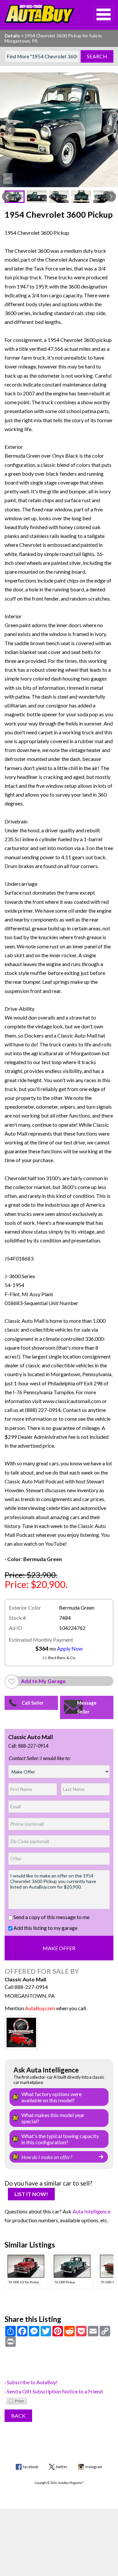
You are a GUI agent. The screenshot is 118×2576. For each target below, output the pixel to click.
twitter (62, 2467)
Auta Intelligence (91, 2211)
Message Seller (87, 1707)
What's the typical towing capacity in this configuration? (60, 2139)
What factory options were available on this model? (51, 2097)
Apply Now (70, 1648)
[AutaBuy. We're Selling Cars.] (39, 14)
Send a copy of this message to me (51, 1917)
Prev (10, 130)
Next (108, 130)
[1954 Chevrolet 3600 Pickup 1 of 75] (59, 130)
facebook (31, 2467)
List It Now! (31, 2194)
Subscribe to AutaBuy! (32, 2382)
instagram (94, 2467)
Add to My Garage (43, 1681)
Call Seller (33, 1703)
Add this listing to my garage (45, 1928)
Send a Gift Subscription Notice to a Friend (55, 2391)
